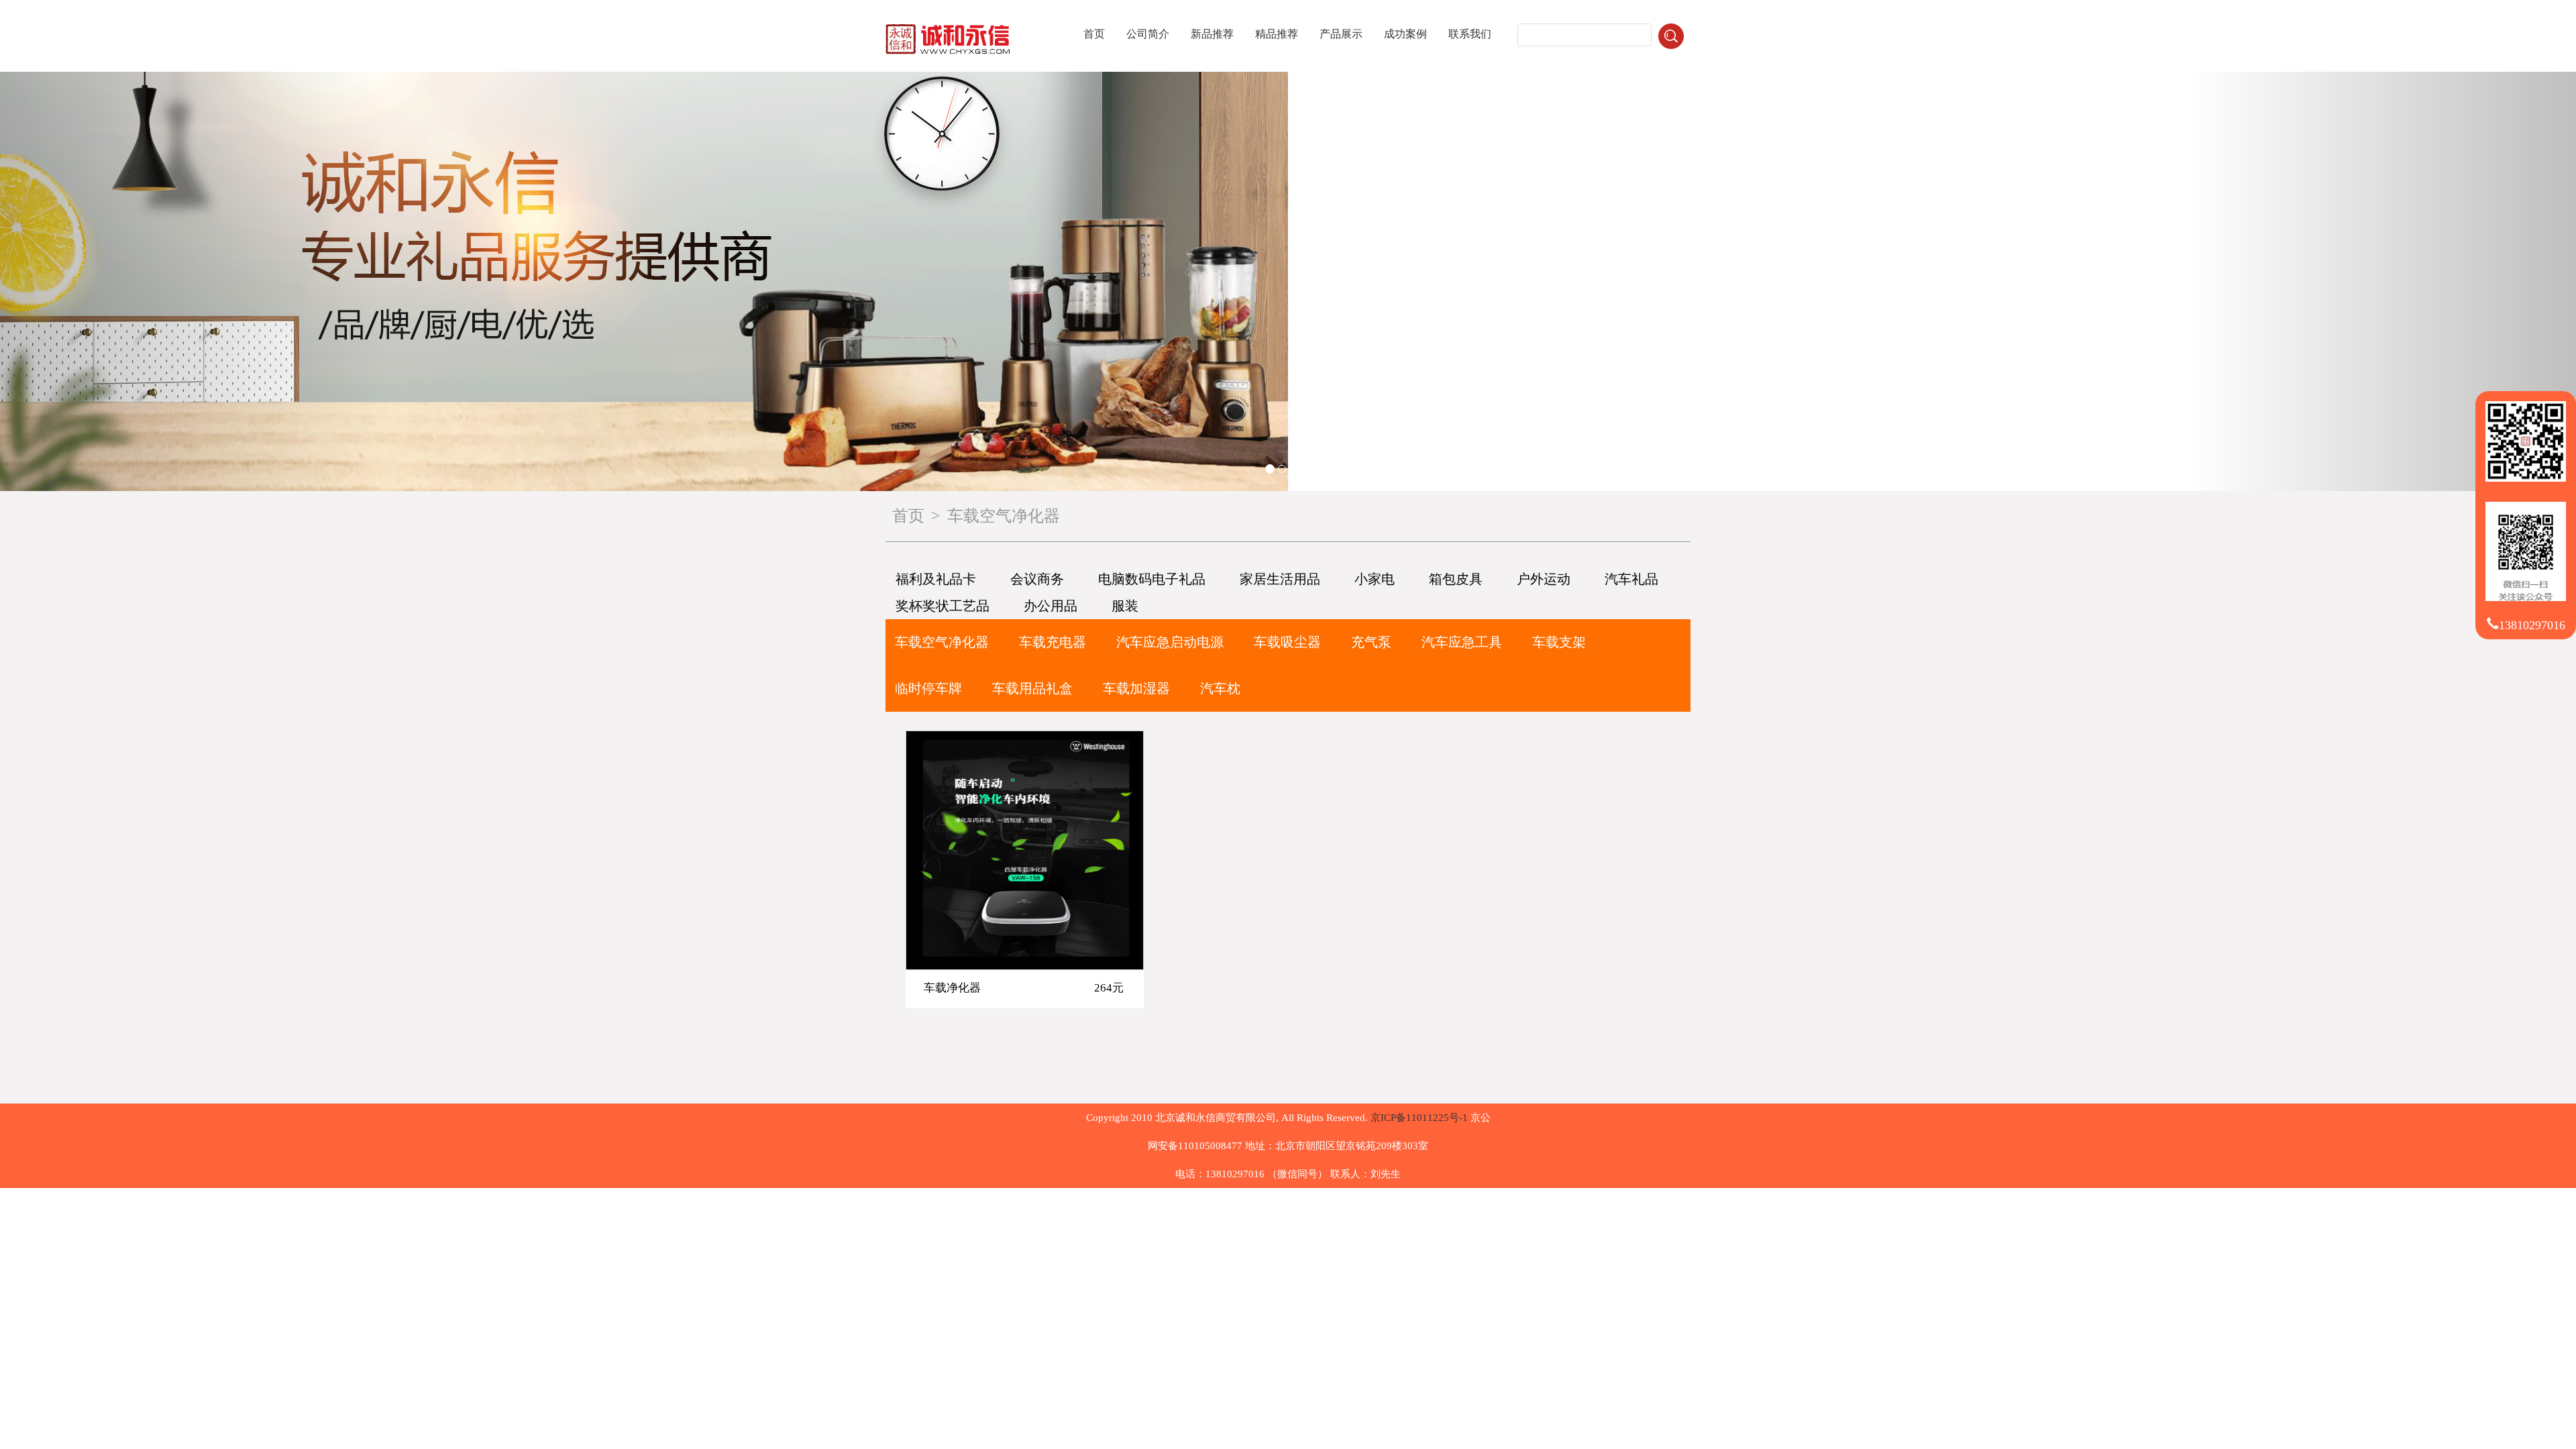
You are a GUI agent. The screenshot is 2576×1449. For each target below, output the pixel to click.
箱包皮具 (1456, 579)
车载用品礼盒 (1032, 688)
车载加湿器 (1136, 688)
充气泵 (1371, 642)
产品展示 (1341, 34)
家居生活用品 (1280, 579)
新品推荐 (1212, 34)
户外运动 (1544, 579)
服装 (1125, 606)
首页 (1094, 34)
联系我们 (1470, 34)
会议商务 (1037, 579)
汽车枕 (1220, 688)
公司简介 (1148, 34)
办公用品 (1051, 606)
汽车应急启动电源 (1170, 642)
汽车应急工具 (1462, 642)
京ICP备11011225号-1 (1419, 1118)
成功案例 (1405, 34)
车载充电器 (1053, 642)
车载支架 (1559, 642)
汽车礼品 (1631, 579)
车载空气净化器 (942, 642)
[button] (193, 281)
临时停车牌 (928, 688)
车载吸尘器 (1287, 642)
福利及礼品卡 (936, 579)
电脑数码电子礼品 (1152, 579)
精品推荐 (1277, 34)
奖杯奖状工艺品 (943, 606)
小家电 (1375, 579)
